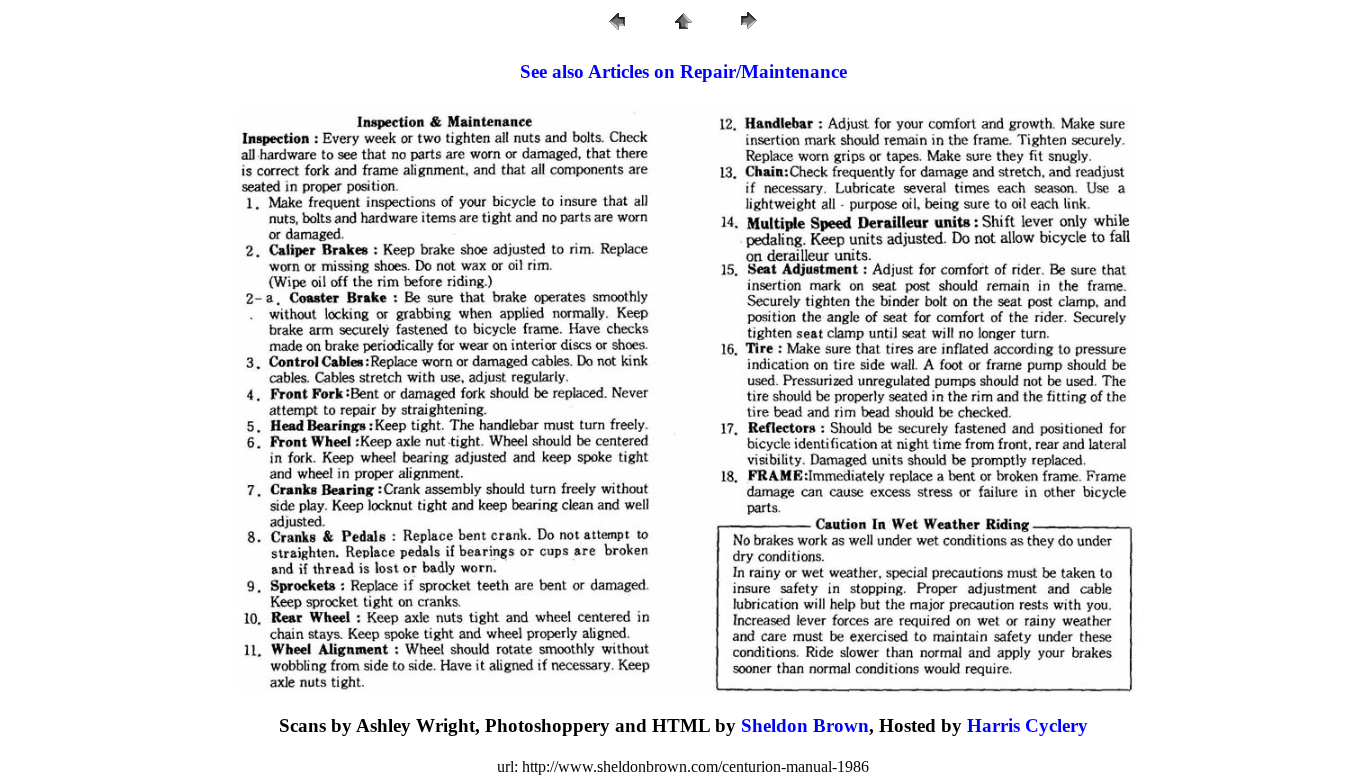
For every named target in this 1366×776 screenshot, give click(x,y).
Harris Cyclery (1027, 725)
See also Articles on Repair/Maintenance (683, 71)
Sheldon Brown (805, 725)
